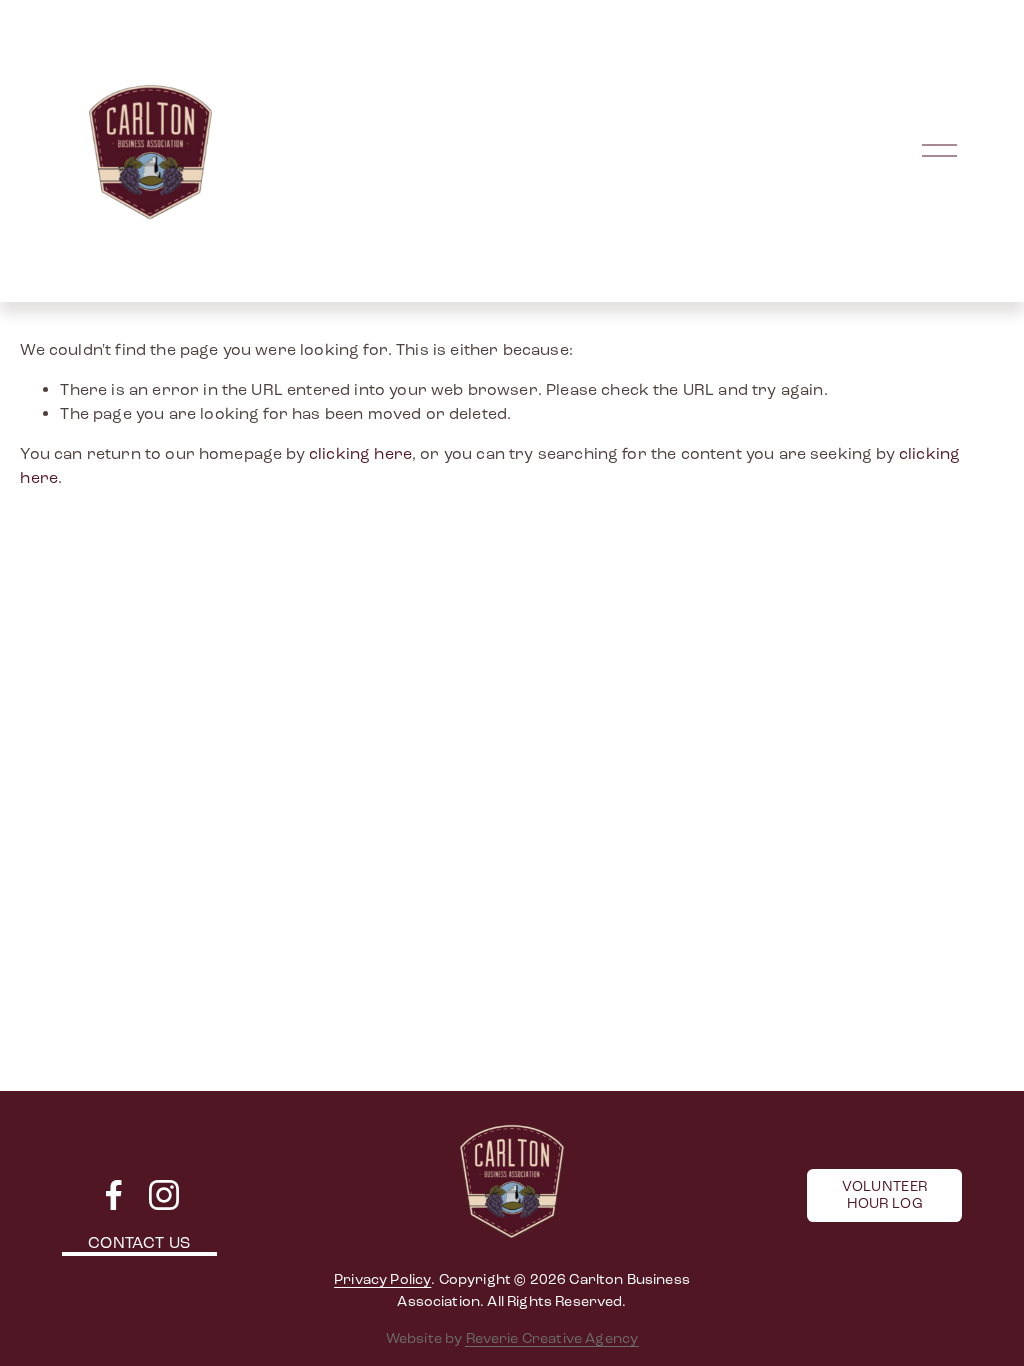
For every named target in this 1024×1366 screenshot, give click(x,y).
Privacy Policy (382, 1279)
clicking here (360, 453)
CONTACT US (139, 1242)
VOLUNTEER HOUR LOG (884, 1195)
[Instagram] (164, 1195)
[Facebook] (114, 1195)
